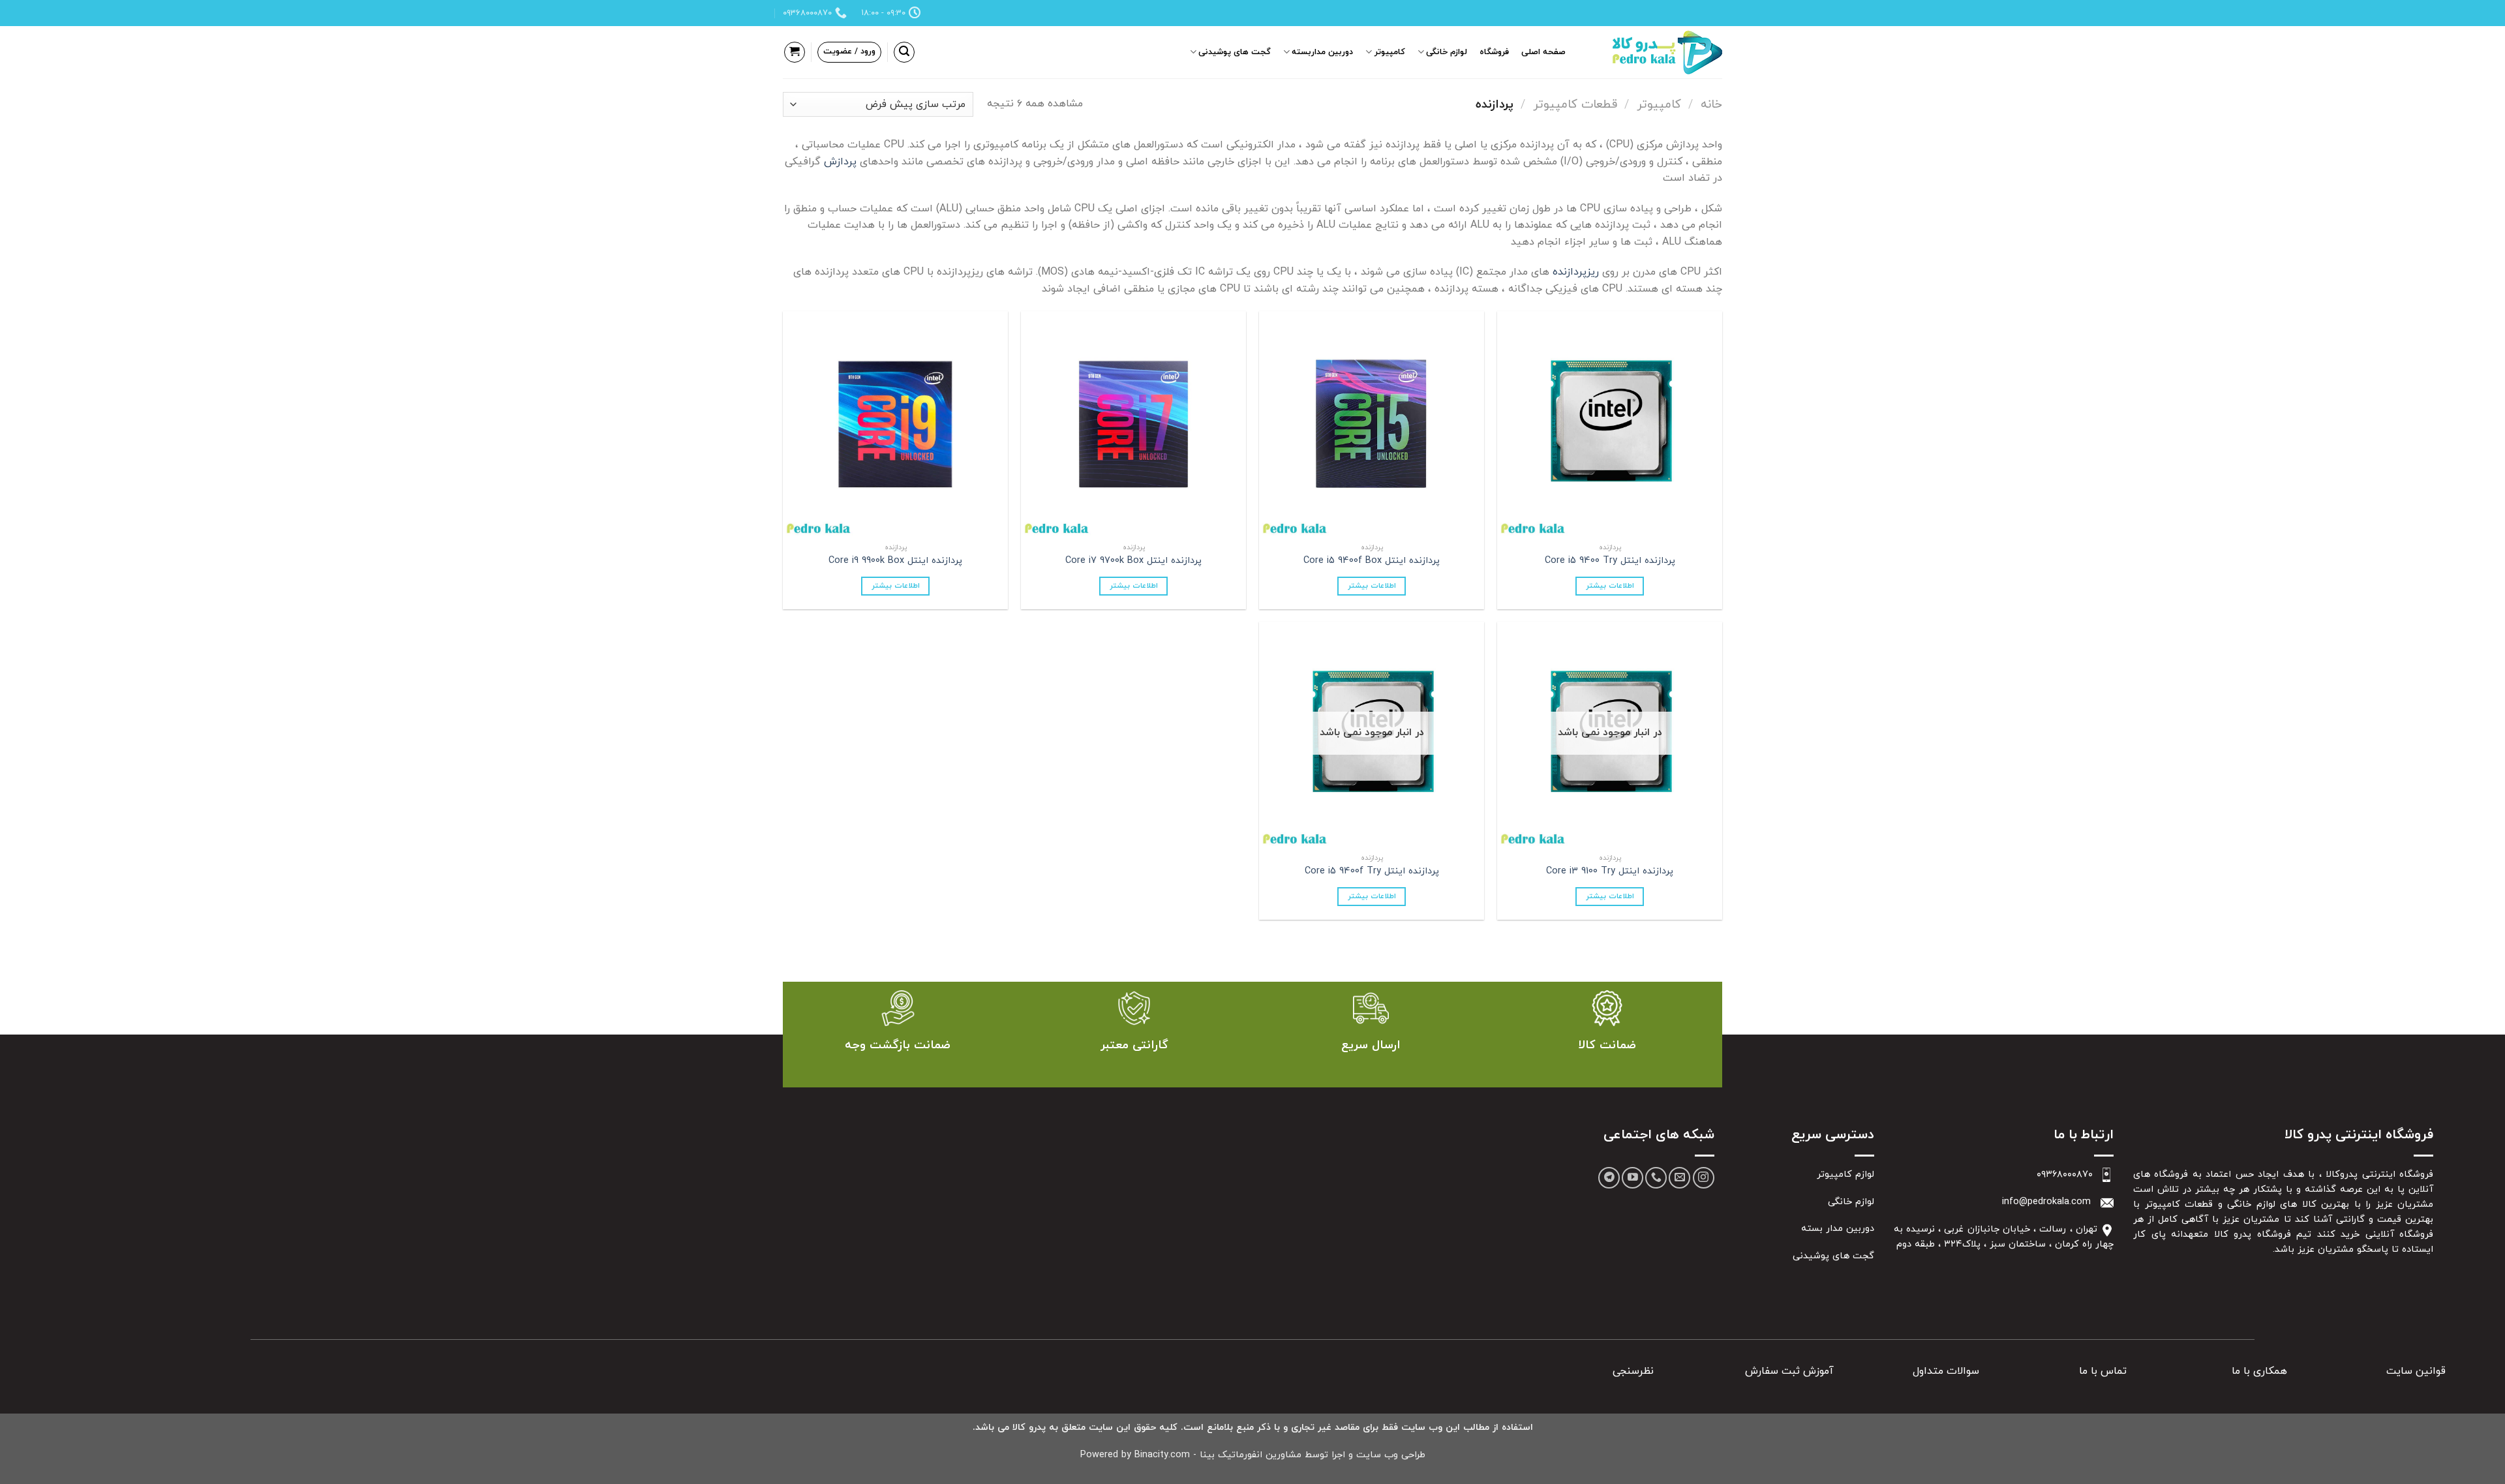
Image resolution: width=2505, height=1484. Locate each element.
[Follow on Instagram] (1704, 1178)
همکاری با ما (2259, 1371)
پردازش (840, 162)
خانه (1711, 104)
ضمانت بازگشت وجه (898, 1045)
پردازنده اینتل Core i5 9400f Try (1372, 872)
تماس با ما (2103, 1371)
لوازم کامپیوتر (1845, 1174)
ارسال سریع (1371, 1045)
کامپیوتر (1390, 52)
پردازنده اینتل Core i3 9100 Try (1610, 872)
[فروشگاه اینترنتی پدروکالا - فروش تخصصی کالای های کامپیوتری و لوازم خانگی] (1657, 53)
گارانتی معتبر (1134, 1045)
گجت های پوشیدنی (1235, 52)
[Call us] (1656, 1178)
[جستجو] (904, 52)
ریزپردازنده (1574, 272)
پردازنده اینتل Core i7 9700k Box (1133, 561)
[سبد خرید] (795, 52)
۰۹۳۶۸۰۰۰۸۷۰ (2065, 1174)
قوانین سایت (2416, 1371)
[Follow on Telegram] (1609, 1178)
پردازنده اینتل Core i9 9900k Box (895, 561)
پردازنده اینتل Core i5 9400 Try (1610, 561)
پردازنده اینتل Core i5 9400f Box (1372, 561)
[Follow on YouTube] (1632, 1178)
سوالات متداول (1946, 1371)
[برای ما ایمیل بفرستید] (1679, 1178)
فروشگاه (1494, 52)
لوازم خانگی (1447, 52)
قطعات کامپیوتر (1575, 104)
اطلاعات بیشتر (1610, 586)
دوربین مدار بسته (1838, 1229)
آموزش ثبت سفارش (1789, 1371)
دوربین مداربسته (1322, 52)
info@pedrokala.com (2046, 1202)
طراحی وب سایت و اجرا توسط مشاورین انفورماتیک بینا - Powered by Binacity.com (1253, 1455)
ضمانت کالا (1607, 1045)
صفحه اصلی (1543, 52)
